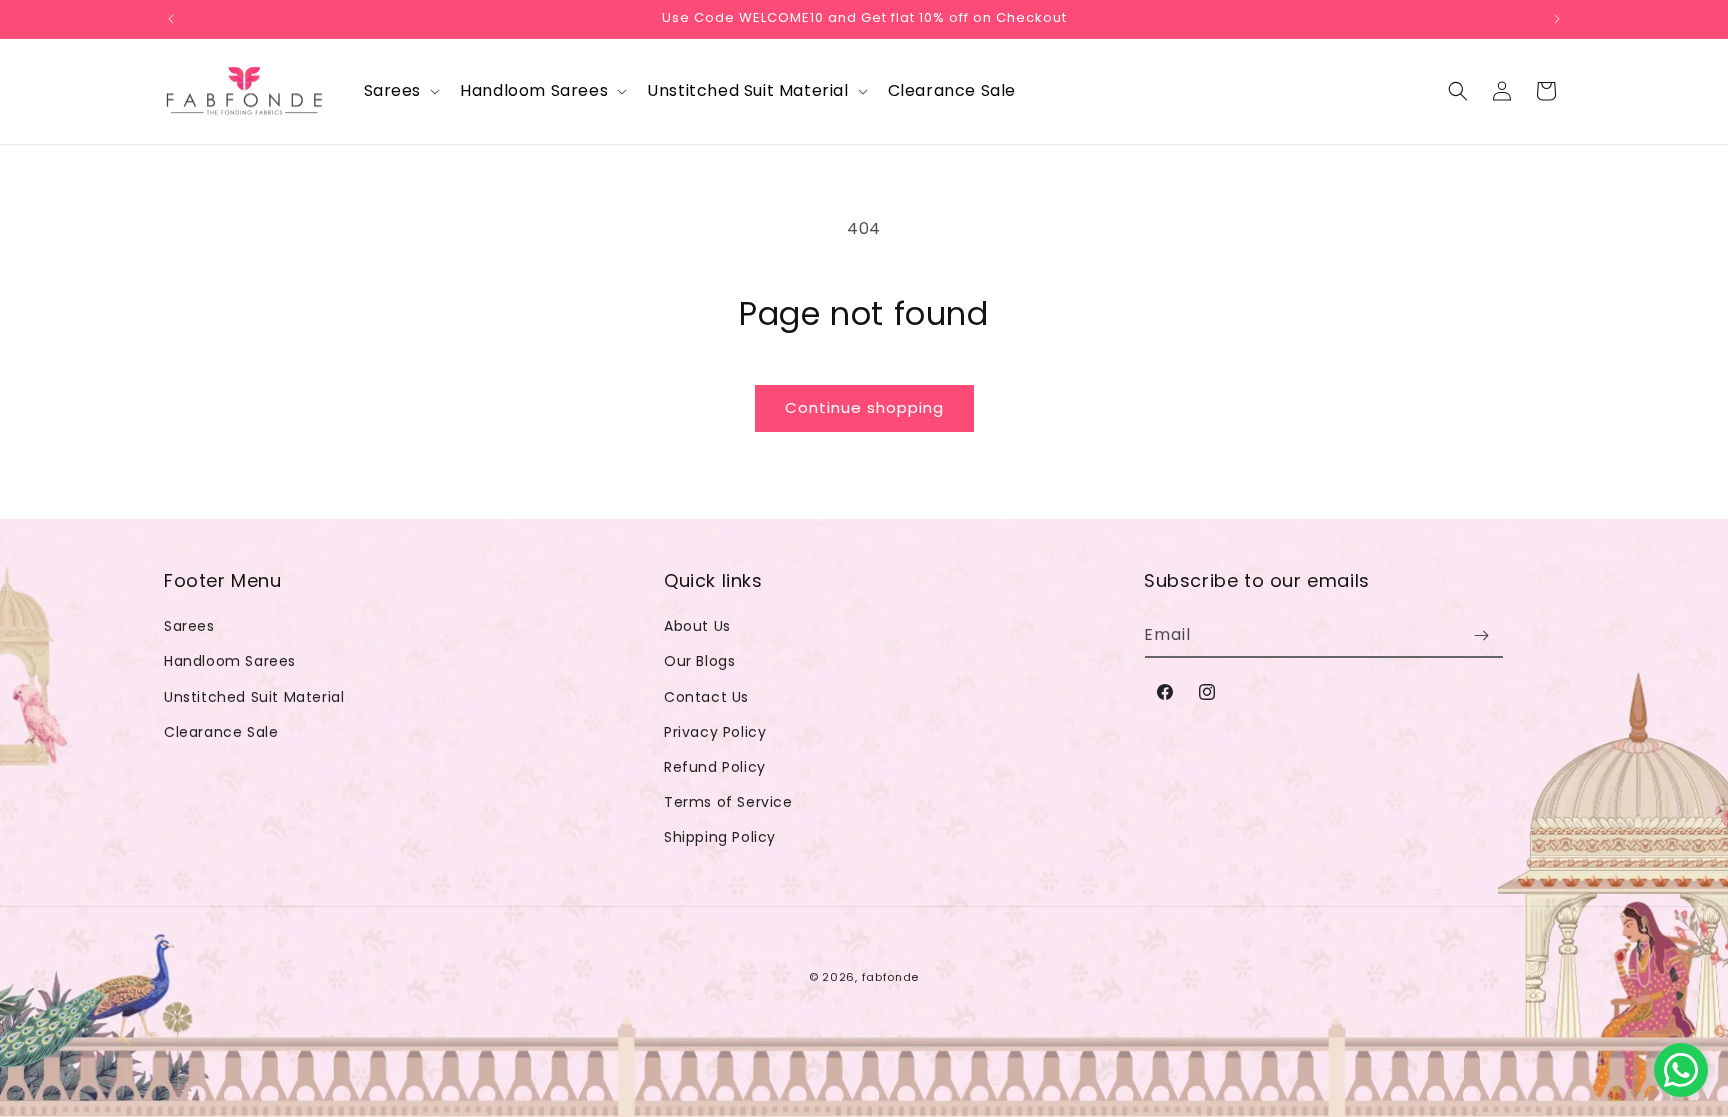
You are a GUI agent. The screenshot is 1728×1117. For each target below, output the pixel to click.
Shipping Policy (720, 837)
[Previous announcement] (171, 19)
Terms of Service (728, 802)
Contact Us (706, 697)
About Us (697, 626)
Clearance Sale (221, 732)
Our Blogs (699, 661)
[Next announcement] (1557, 19)
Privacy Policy (715, 732)
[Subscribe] (1481, 635)
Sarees (189, 626)
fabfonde (891, 977)
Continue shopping (864, 407)
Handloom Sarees (230, 661)
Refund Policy (715, 767)
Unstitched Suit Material (254, 697)
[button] (400, 91)
